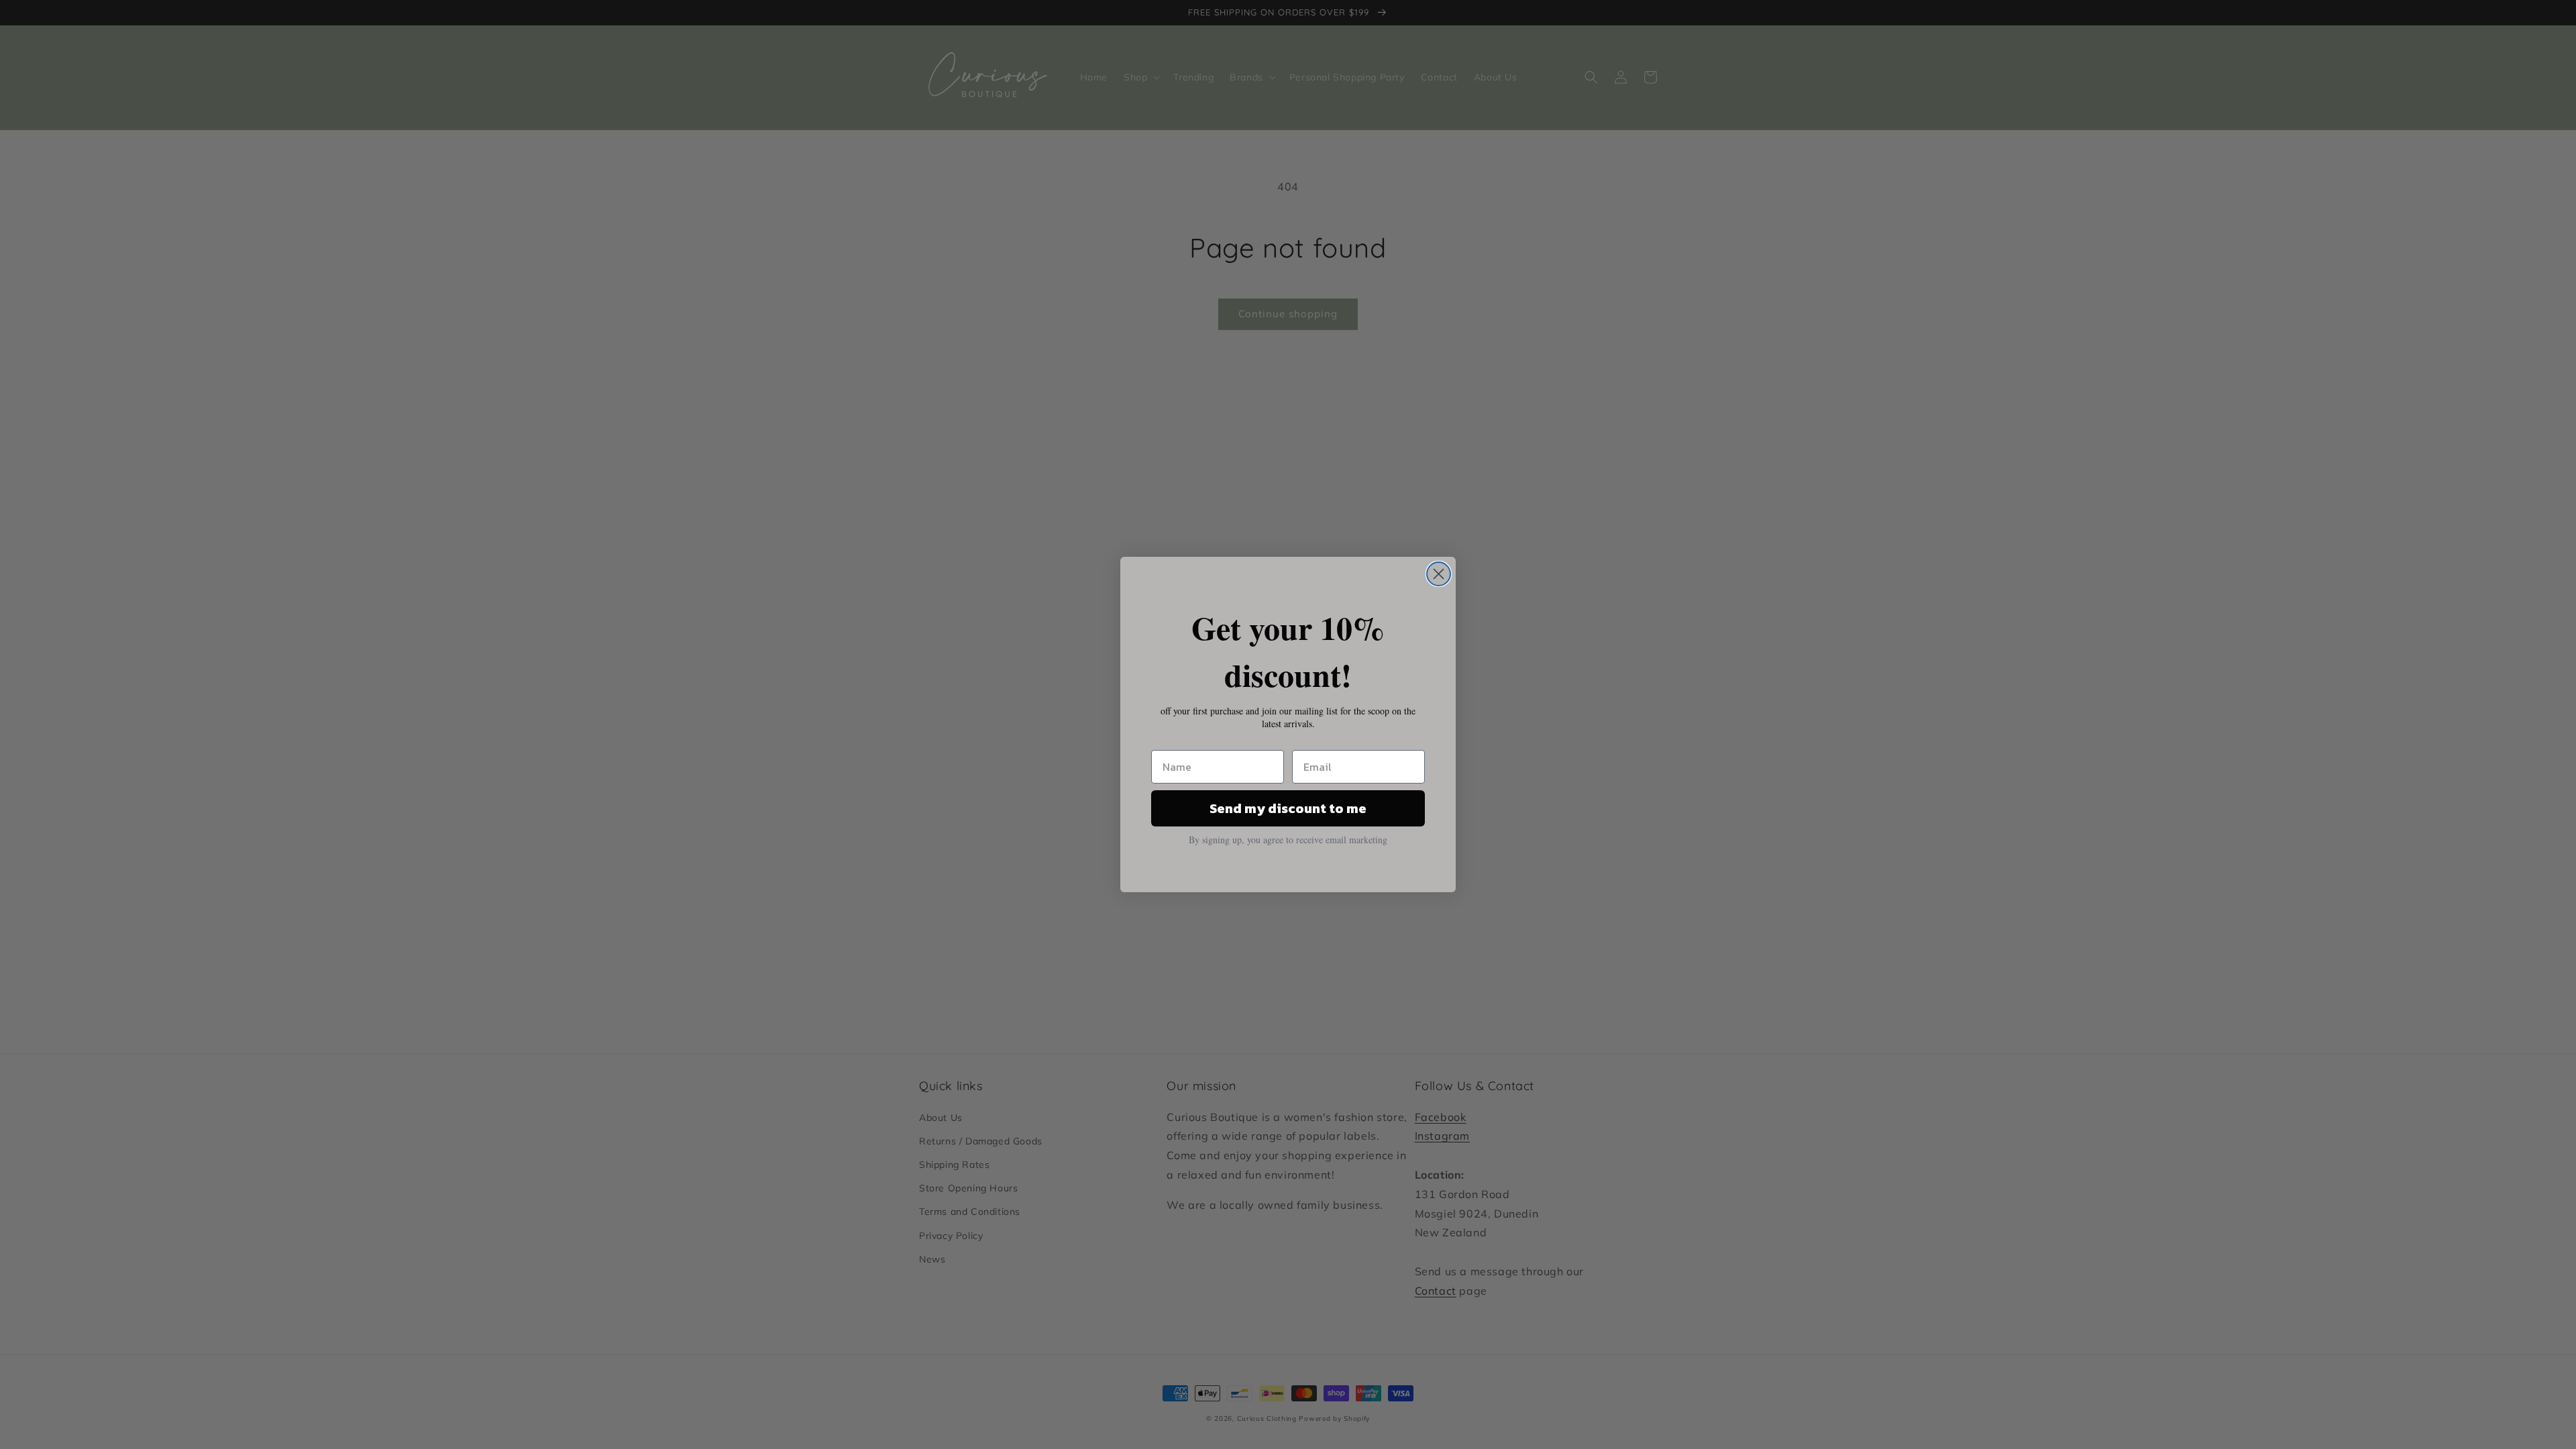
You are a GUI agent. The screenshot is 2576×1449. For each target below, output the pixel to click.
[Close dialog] (1439, 574)
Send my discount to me (1288, 808)
